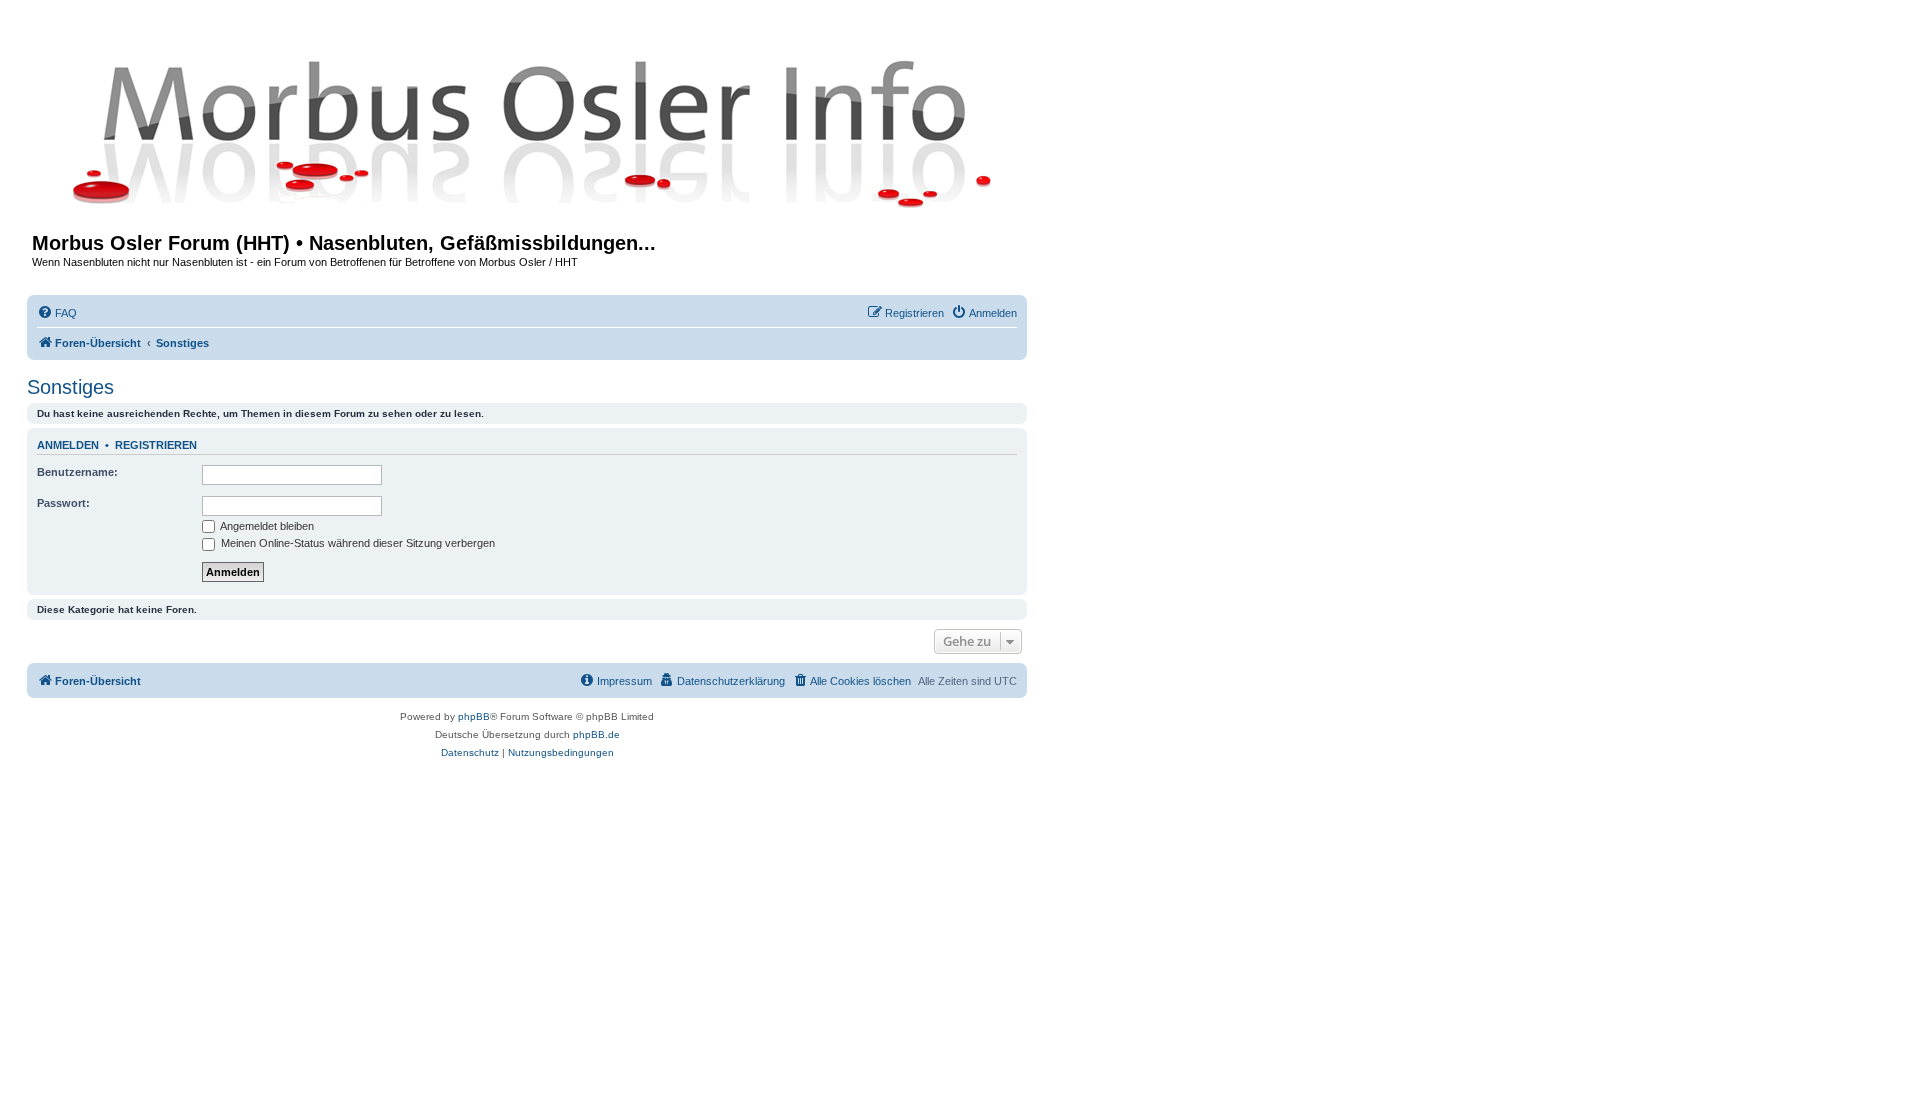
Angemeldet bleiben (266, 526)
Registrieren (156, 445)
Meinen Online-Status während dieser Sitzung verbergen (356, 543)
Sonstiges (70, 387)
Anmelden (68, 445)
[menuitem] (57, 313)
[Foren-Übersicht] (527, 132)
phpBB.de (596, 734)
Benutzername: (77, 472)
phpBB (474, 716)
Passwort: (63, 503)
